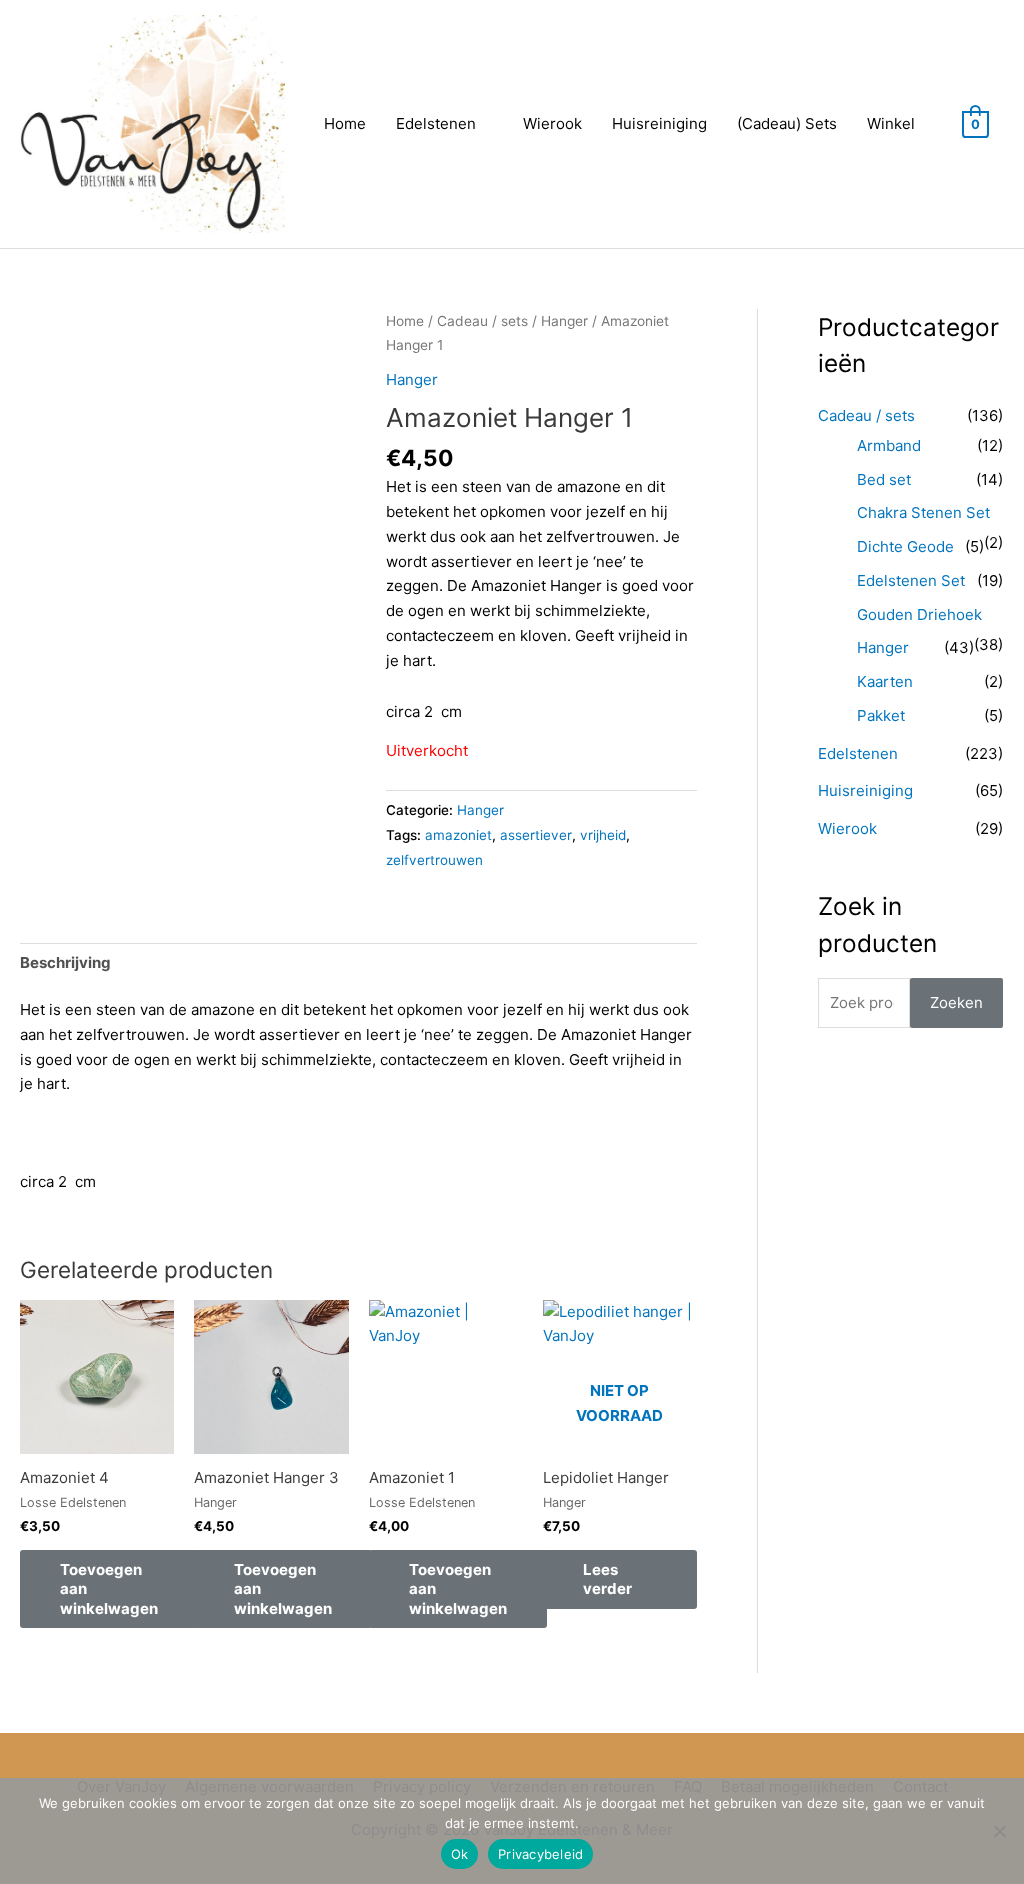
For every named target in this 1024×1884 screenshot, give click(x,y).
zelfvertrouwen (434, 860)
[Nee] (999, 1831)
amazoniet (458, 835)
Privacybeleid (540, 1854)
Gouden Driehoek (919, 614)
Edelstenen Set (911, 580)
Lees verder (607, 1579)
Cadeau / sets (482, 321)
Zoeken (956, 1002)
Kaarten (885, 681)
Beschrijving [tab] (65, 962)
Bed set (884, 479)
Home (345, 123)
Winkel (891, 123)
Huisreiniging (659, 123)
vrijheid (603, 835)
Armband (889, 445)
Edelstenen (436, 123)
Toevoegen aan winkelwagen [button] (109, 1589)
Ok (460, 1854)
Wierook (552, 123)
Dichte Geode (905, 546)
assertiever (536, 835)
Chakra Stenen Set (923, 512)
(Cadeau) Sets (787, 123)
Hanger (564, 321)
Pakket (881, 715)
